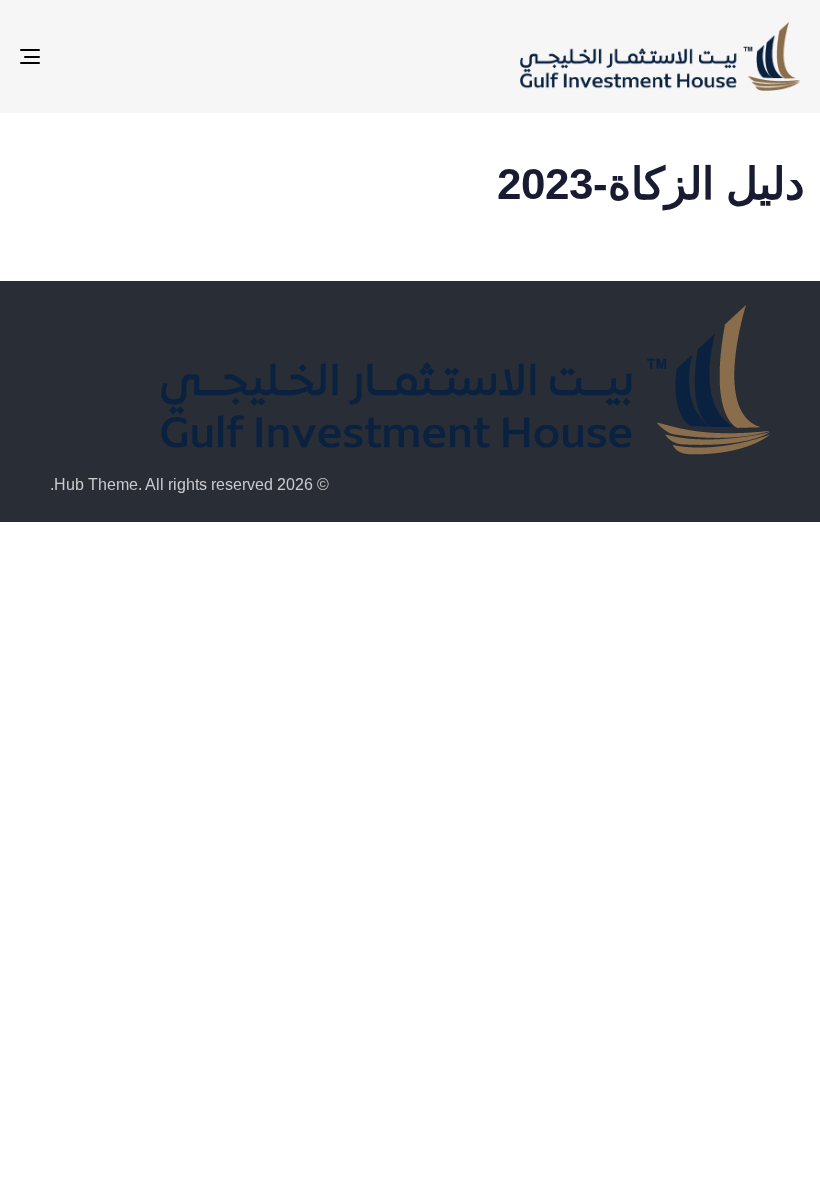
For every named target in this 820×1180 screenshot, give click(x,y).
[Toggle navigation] (150, 56)
